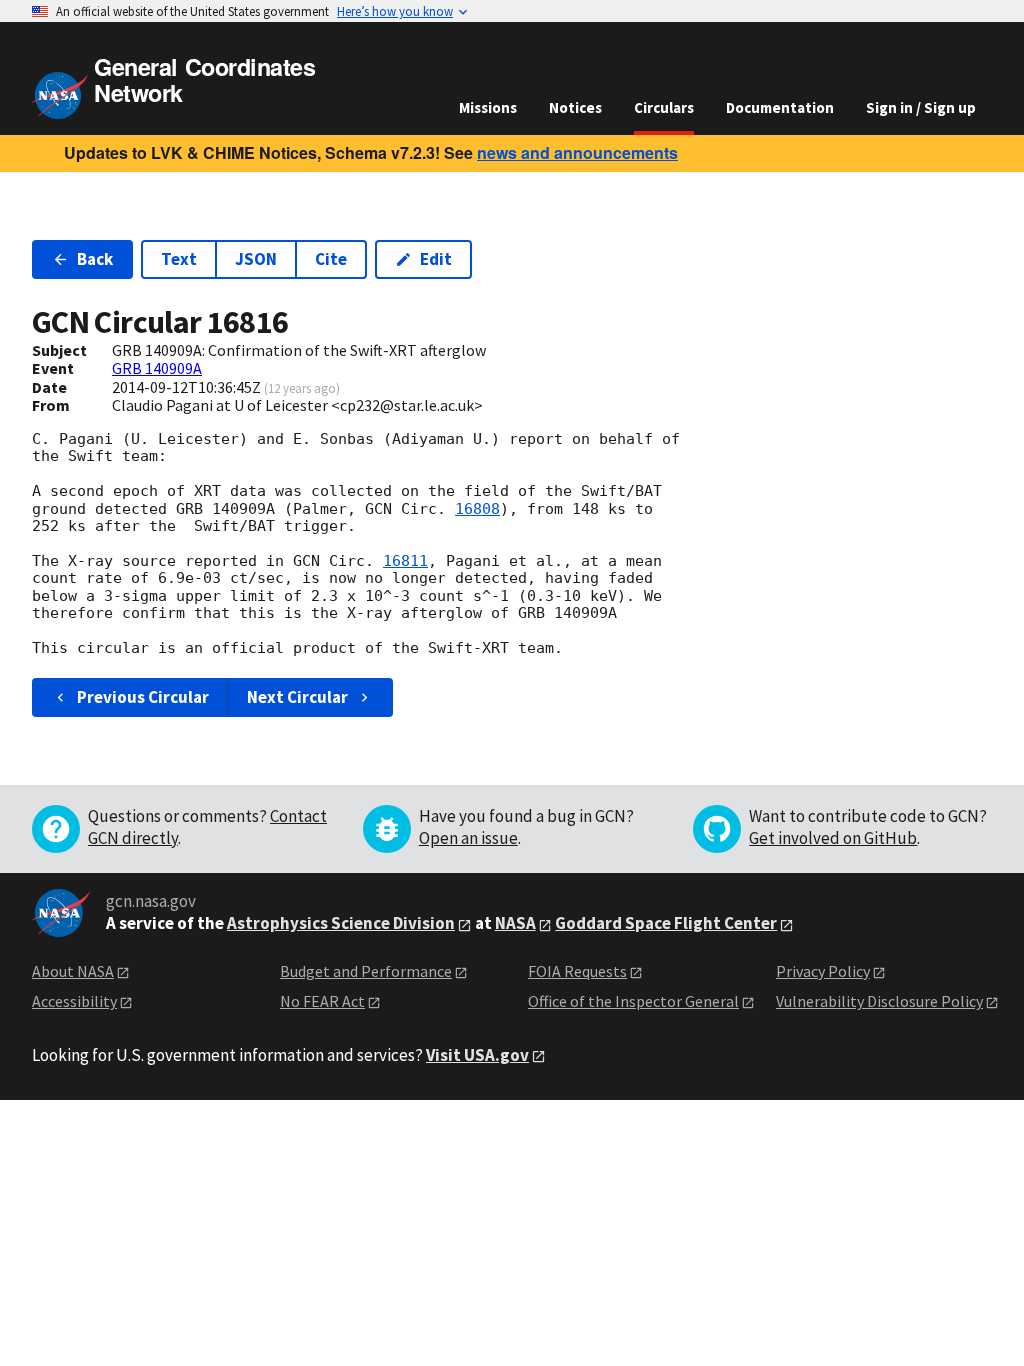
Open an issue (468, 838)
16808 (477, 509)
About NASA (73, 971)
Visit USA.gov (477, 1055)
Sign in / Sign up (921, 107)
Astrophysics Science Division (341, 923)
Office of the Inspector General (633, 1001)
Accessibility (74, 1001)
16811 (405, 561)
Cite (331, 259)
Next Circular (297, 697)
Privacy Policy (823, 971)
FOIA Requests (577, 971)
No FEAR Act (322, 1001)
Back (95, 259)
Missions (488, 107)
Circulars (664, 107)
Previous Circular (143, 697)
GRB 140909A (157, 368)
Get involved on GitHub (833, 838)
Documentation (780, 107)
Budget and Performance (366, 971)
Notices (575, 107)
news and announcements (577, 152)
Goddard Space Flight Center (666, 923)
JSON (256, 259)
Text (179, 259)
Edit (436, 259)
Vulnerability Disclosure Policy (879, 1001)
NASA (515, 923)
